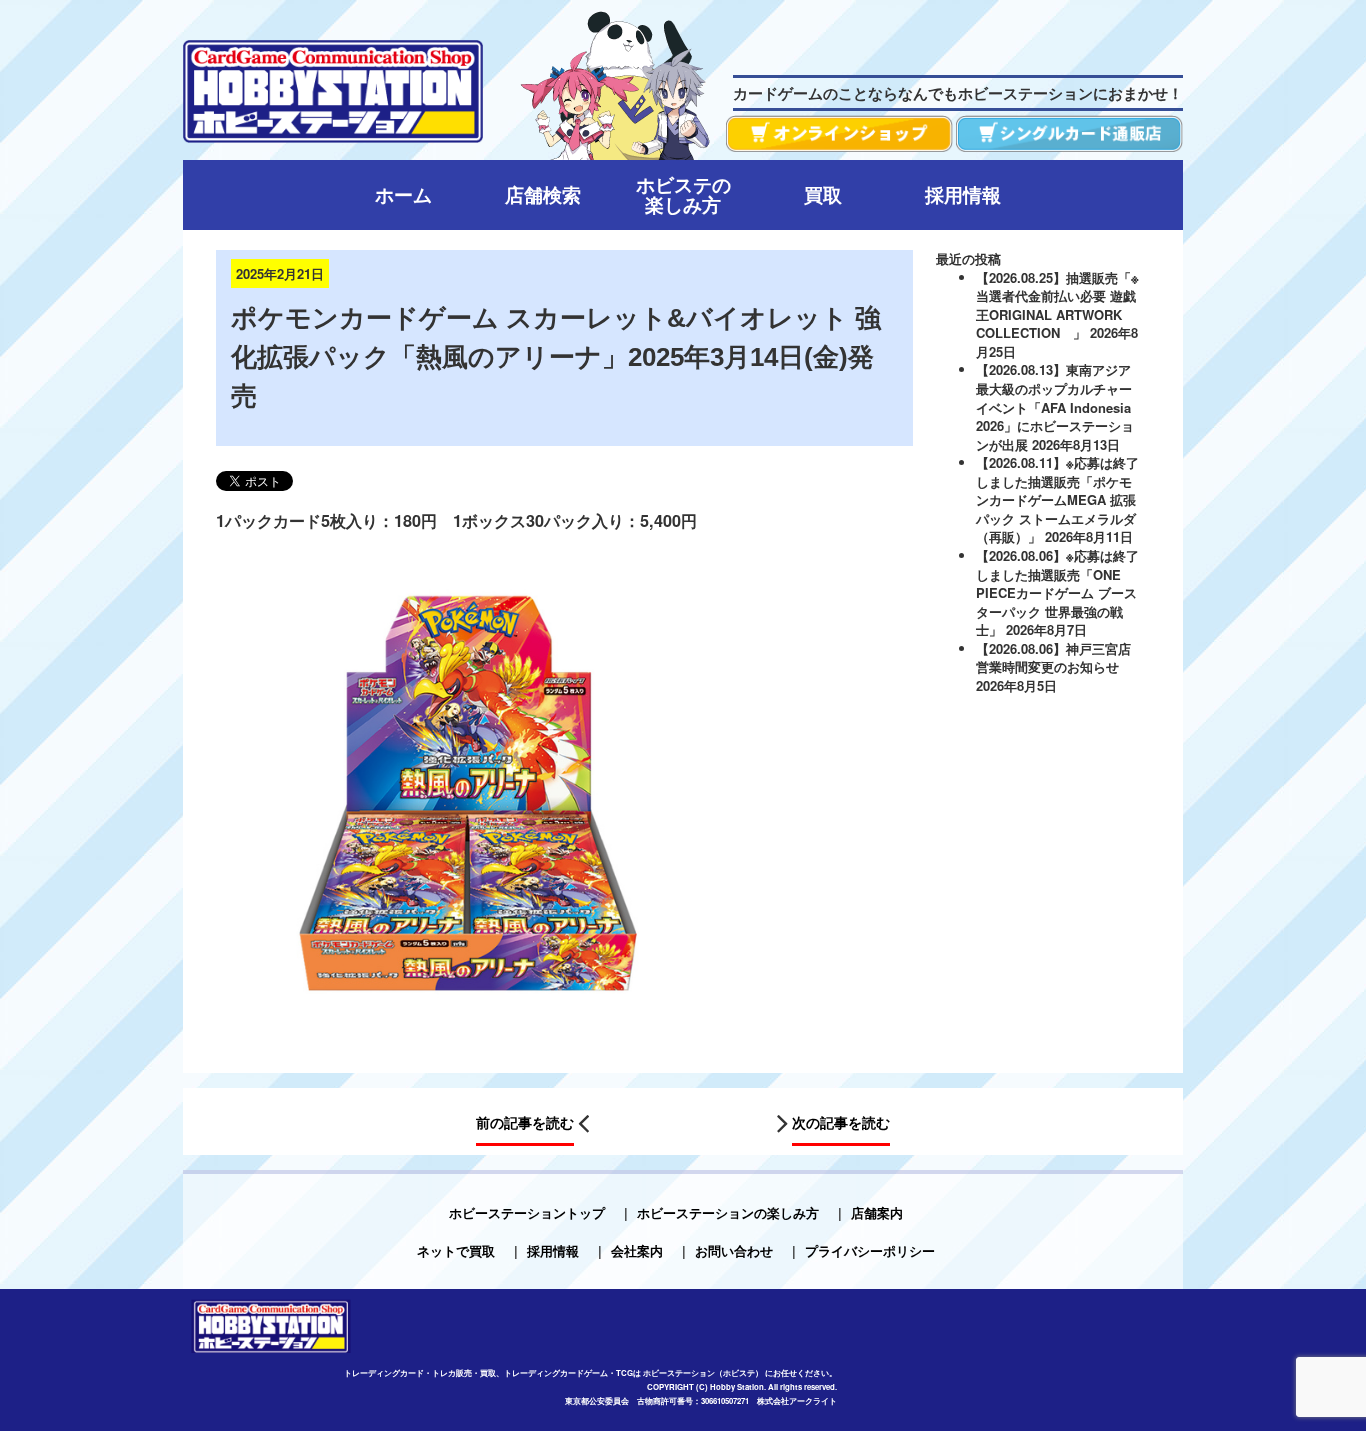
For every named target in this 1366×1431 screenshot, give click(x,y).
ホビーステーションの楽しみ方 (728, 1212)
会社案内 (637, 1250)
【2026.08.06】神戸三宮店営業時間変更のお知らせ (1053, 658)
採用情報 (553, 1250)
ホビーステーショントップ (527, 1212)
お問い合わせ (734, 1250)
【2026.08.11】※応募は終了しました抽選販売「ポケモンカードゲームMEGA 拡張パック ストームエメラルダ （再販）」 (1057, 499)
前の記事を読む (525, 1123)
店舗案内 (877, 1212)
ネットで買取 (456, 1250)
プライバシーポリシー (870, 1250)
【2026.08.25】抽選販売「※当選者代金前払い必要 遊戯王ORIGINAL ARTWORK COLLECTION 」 (1057, 305)
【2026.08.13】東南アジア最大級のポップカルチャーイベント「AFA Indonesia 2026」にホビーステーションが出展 (1055, 406)
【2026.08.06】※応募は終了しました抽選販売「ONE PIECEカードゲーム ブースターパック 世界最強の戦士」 (1057, 592)
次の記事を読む (841, 1123)
